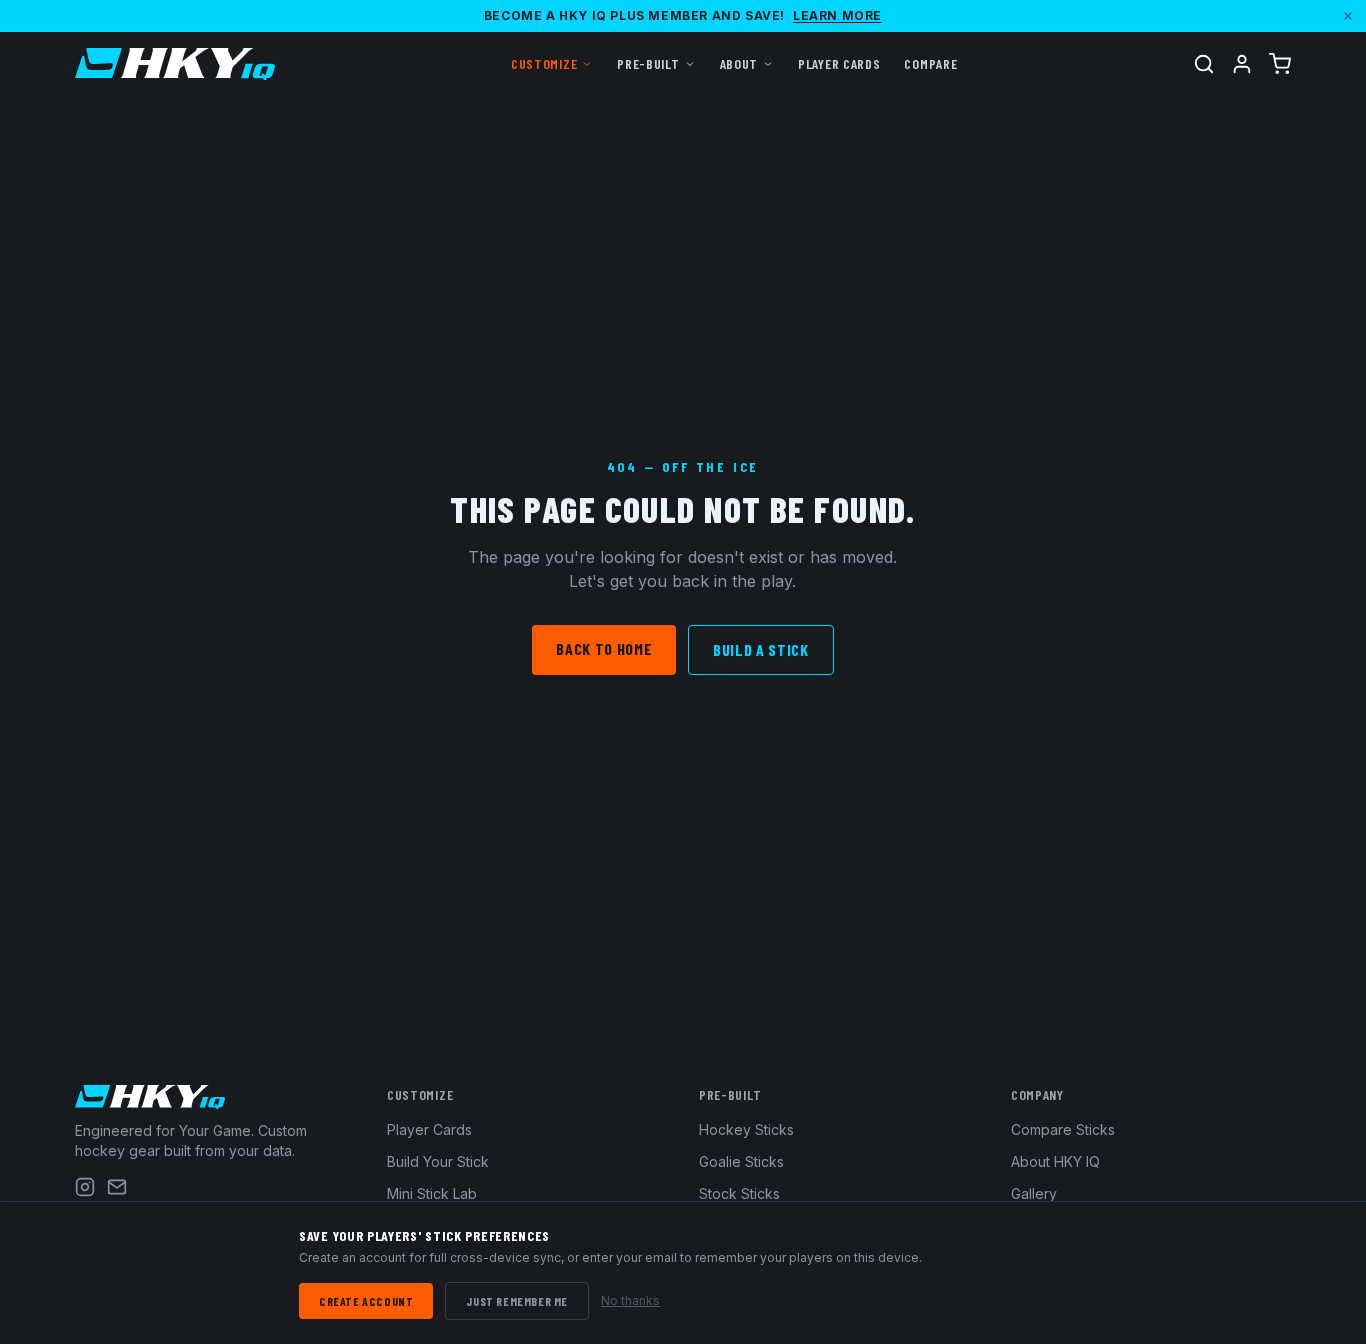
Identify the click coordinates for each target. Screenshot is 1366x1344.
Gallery (1034, 1193)
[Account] (1242, 64)
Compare (930, 63)
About (739, 63)
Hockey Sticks (746, 1129)
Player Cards (839, 63)
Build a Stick (760, 649)
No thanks (630, 1300)
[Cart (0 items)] (1280, 64)
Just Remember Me (517, 1301)
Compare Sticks (1063, 1129)
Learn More (837, 15)
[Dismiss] (1348, 16)
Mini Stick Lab (432, 1193)
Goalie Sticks (741, 1161)
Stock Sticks (739, 1193)
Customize (544, 63)
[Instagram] (85, 1187)
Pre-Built (648, 63)
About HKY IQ (1055, 1161)
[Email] (117, 1187)
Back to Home (604, 648)
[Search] (1204, 64)
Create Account (366, 1301)
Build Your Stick (438, 1161)
